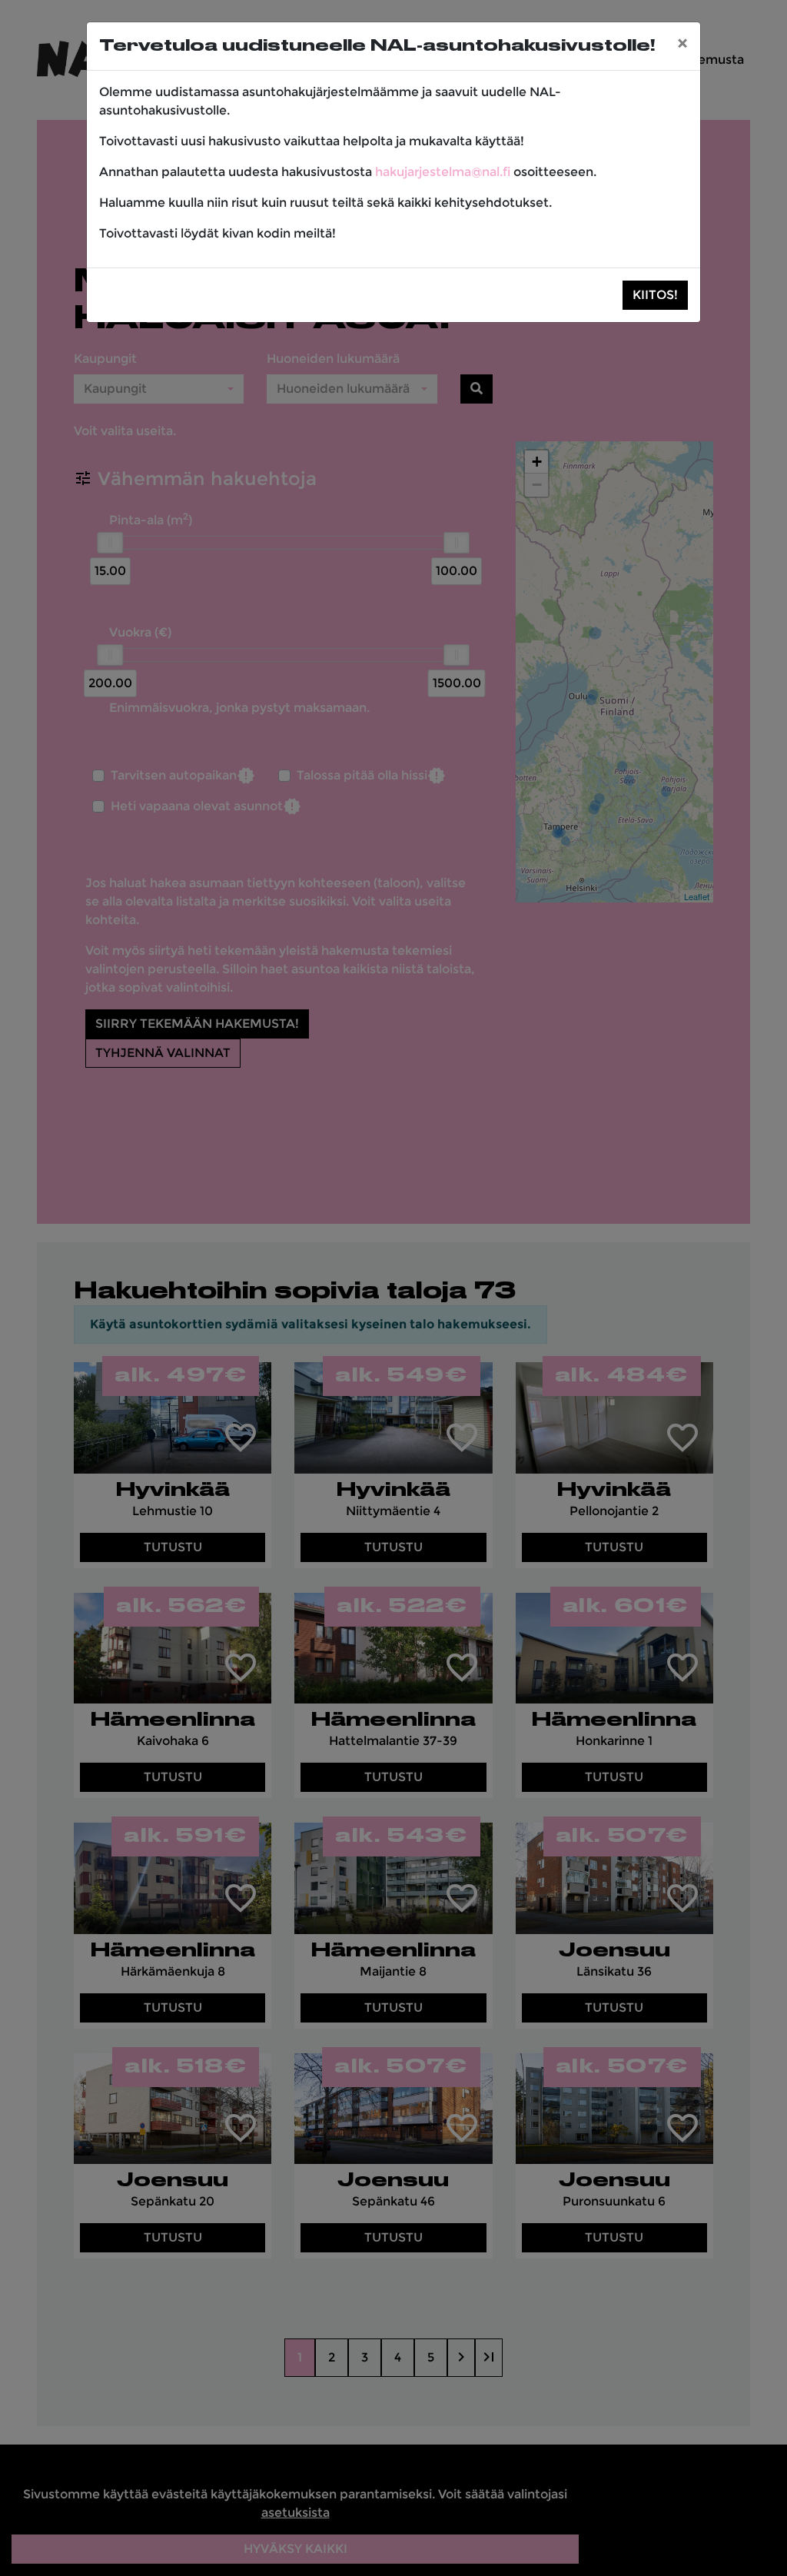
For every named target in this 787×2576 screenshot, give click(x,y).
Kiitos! (655, 295)
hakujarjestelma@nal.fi (443, 172)
